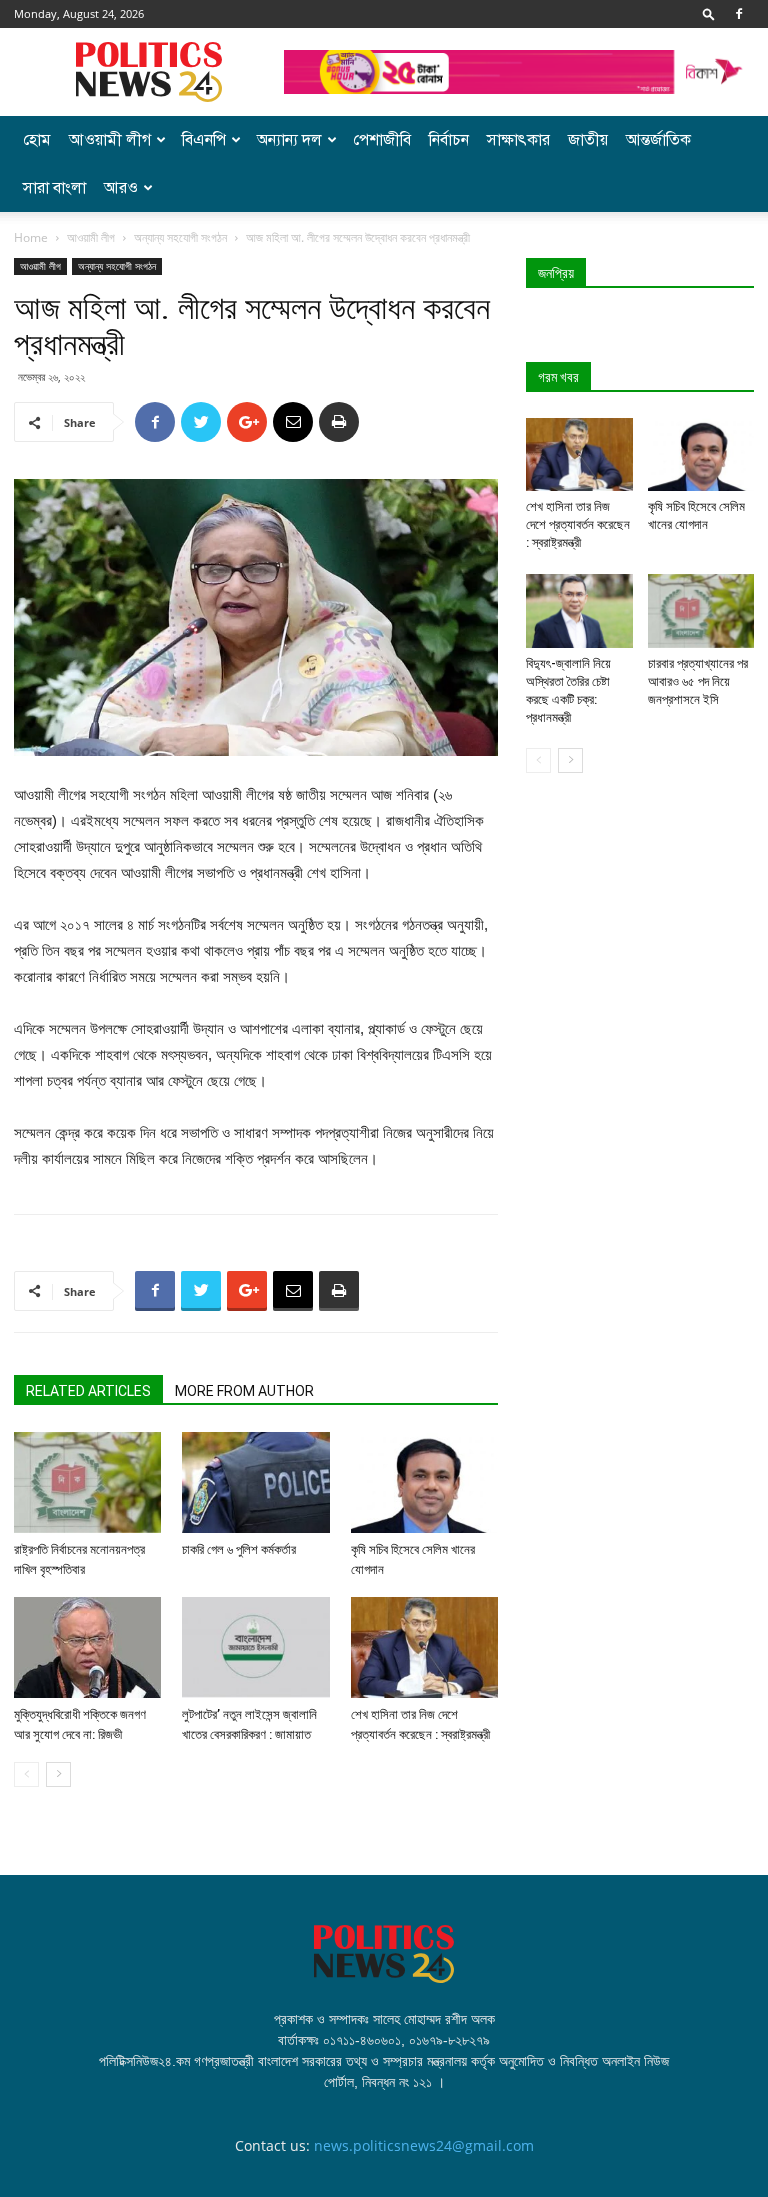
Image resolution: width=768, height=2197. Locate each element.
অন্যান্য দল (289, 140)
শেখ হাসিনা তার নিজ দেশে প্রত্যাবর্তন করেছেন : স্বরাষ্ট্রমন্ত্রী (578, 524)
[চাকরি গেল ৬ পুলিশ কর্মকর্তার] (255, 1482)
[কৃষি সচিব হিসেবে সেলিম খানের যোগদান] (424, 1482)
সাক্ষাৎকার (518, 140)
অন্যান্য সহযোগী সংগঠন (180, 237)
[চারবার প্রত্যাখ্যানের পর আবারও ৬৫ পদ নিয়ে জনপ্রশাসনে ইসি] (701, 610)
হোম (37, 140)
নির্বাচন (449, 140)
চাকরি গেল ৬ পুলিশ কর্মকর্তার (239, 1549)
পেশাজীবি (382, 140)
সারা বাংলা (54, 188)
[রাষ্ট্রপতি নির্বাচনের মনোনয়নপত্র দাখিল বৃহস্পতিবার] (87, 1482)
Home (31, 237)
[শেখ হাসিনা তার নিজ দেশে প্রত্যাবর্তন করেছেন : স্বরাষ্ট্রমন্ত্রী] (424, 1647)
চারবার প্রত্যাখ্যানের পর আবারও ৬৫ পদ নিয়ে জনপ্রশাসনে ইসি (698, 681)
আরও (121, 188)
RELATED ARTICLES (88, 1391)
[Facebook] (739, 14)
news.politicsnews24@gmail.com (424, 2145)
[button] (709, 13)
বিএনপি (204, 140)
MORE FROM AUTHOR (244, 1391)
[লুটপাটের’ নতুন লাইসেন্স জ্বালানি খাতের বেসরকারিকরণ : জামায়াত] (255, 1647)
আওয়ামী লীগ (110, 140)
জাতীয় (588, 140)
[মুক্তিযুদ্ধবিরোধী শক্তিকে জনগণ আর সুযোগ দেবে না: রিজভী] (87, 1647)
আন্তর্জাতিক (658, 140)
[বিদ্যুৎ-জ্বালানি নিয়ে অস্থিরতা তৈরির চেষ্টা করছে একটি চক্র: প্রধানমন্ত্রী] (579, 610)
